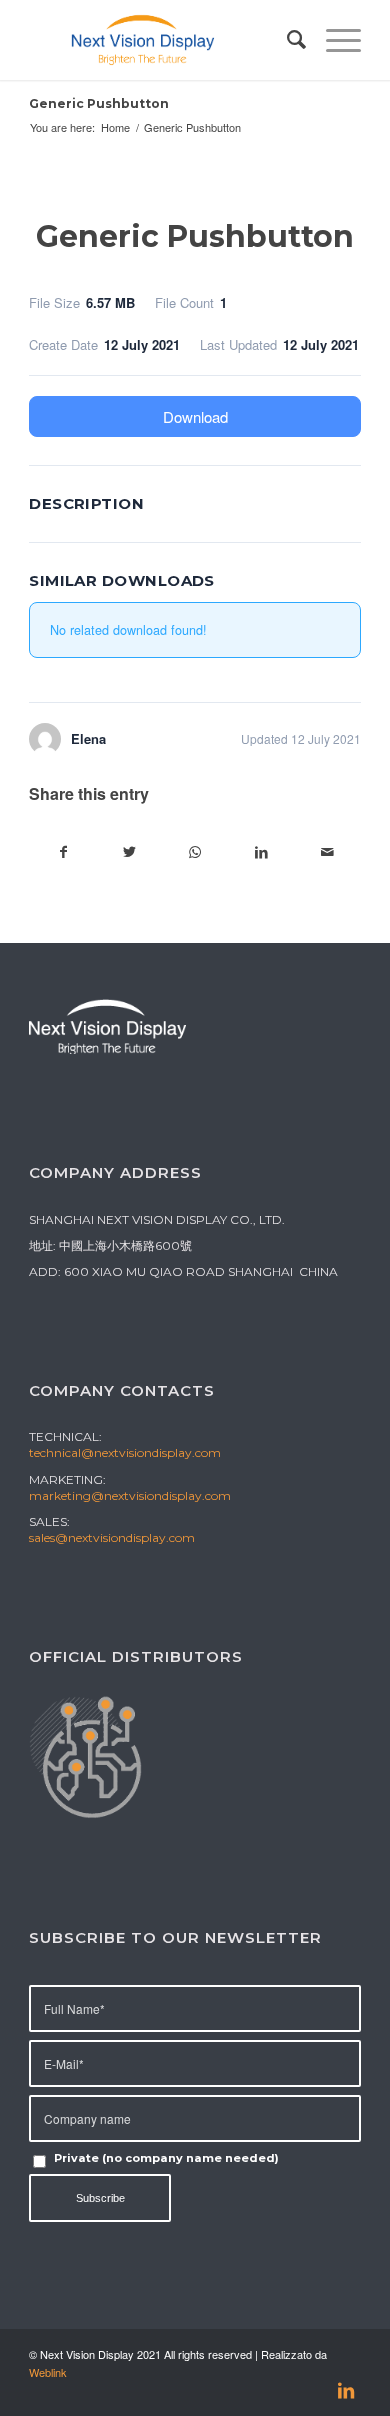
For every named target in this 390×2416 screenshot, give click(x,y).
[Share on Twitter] (129, 852)
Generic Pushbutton (99, 103)
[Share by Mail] (327, 852)
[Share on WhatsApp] (195, 852)
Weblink (48, 2372)
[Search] (286, 40)
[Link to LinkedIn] (346, 2391)
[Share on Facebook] (63, 852)
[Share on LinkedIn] (261, 852)
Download (195, 416)
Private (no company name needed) (166, 2158)
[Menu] (333, 40)
